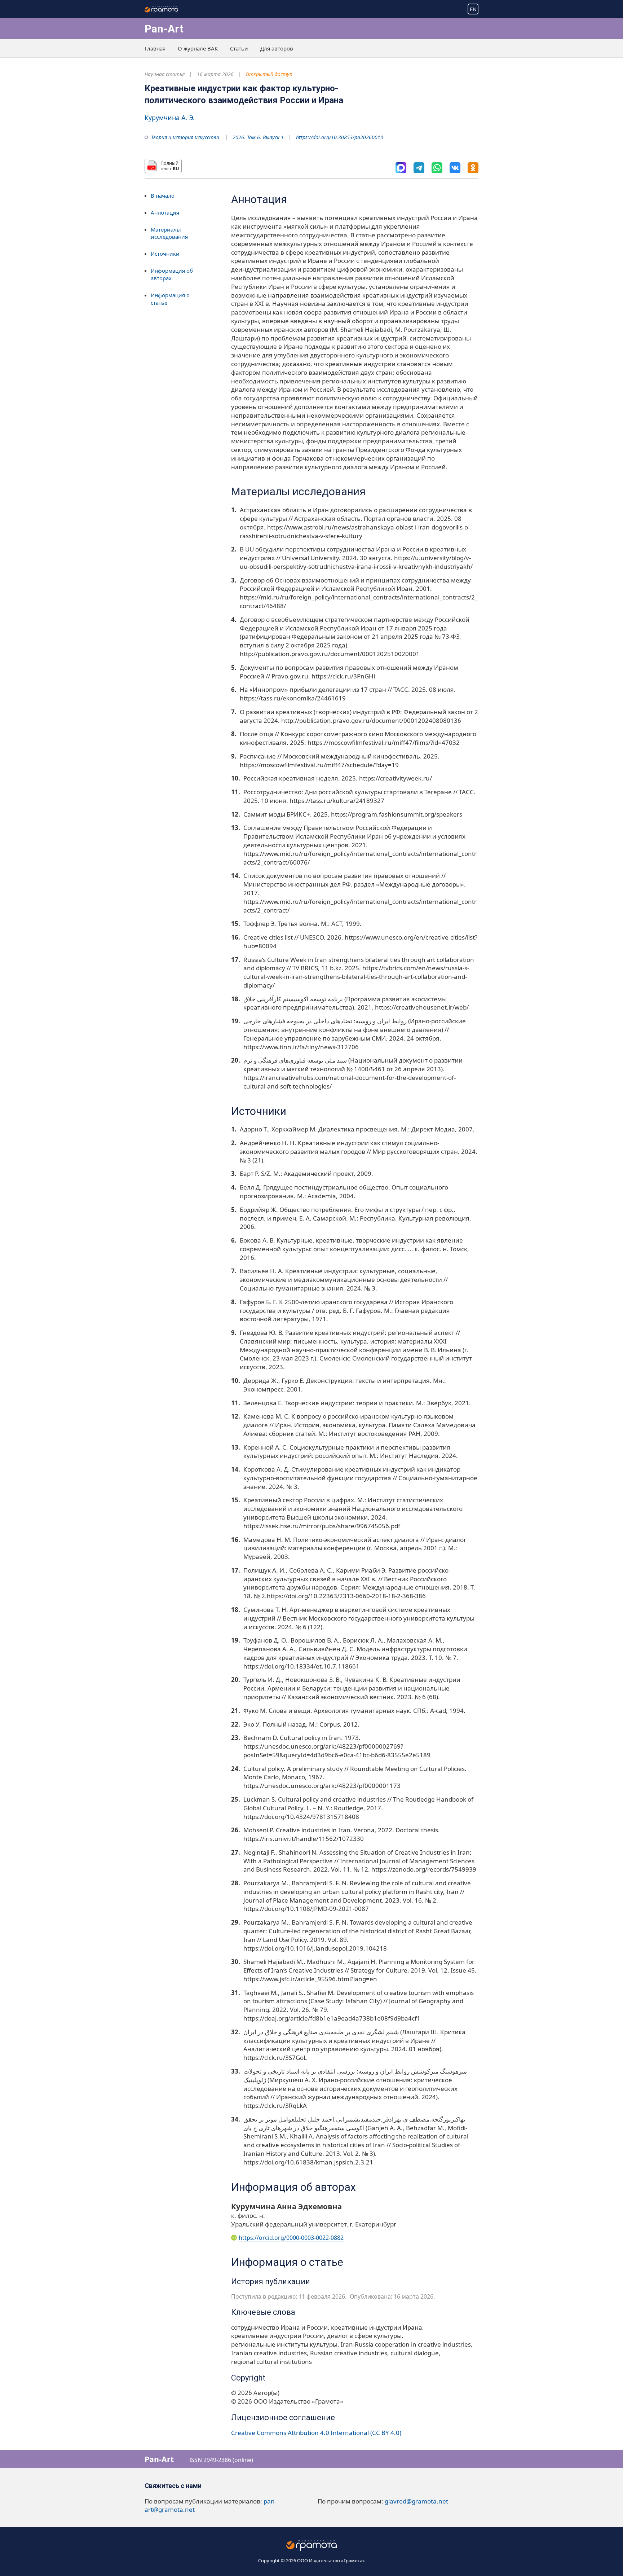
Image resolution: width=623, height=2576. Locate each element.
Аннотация (165, 212)
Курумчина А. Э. (170, 118)
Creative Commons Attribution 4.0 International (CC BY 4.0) (316, 2433)
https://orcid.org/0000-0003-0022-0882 (291, 2238)
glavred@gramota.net (416, 2501)
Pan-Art (164, 29)
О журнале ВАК (198, 48)
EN (473, 9)
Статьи (239, 48)
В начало (163, 195)
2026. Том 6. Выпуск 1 (258, 137)
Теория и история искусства (185, 137)
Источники (165, 254)
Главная (155, 48)
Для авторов (277, 48)
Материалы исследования (169, 233)
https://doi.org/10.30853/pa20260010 (340, 137)
